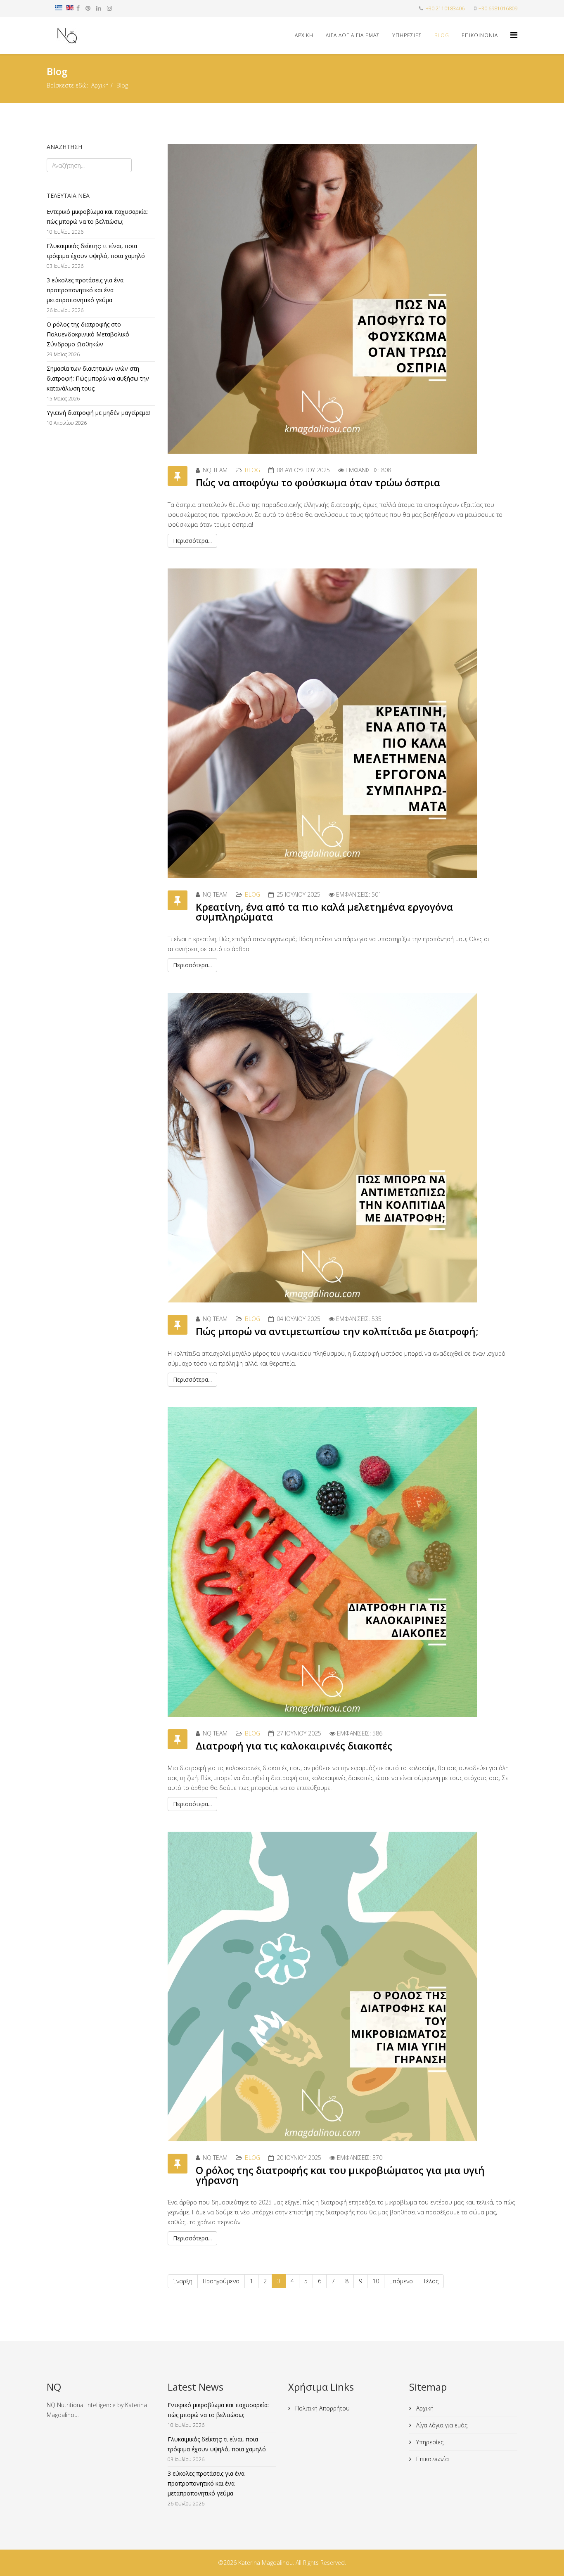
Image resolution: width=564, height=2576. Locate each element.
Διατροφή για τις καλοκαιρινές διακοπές (294, 1746)
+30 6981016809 (498, 8)
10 (376, 2281)
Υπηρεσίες (407, 35)
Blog (442, 35)
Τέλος (431, 2281)
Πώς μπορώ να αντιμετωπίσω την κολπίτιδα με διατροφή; (337, 1331)
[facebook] (78, 8)
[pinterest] (88, 8)
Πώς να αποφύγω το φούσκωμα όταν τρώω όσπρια (318, 482)
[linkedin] (99, 8)
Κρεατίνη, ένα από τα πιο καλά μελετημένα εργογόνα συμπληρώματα (324, 912)
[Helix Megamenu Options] (514, 35)
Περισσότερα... (192, 541)
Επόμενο (401, 2281)
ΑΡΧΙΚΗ (304, 35)
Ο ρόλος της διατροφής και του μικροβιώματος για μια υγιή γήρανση (340, 2175)
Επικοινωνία (480, 35)
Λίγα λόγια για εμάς (353, 35)
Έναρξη (183, 2281)
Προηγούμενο (221, 2281)
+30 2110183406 (445, 8)
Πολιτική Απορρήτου (322, 2408)
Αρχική (100, 85)
